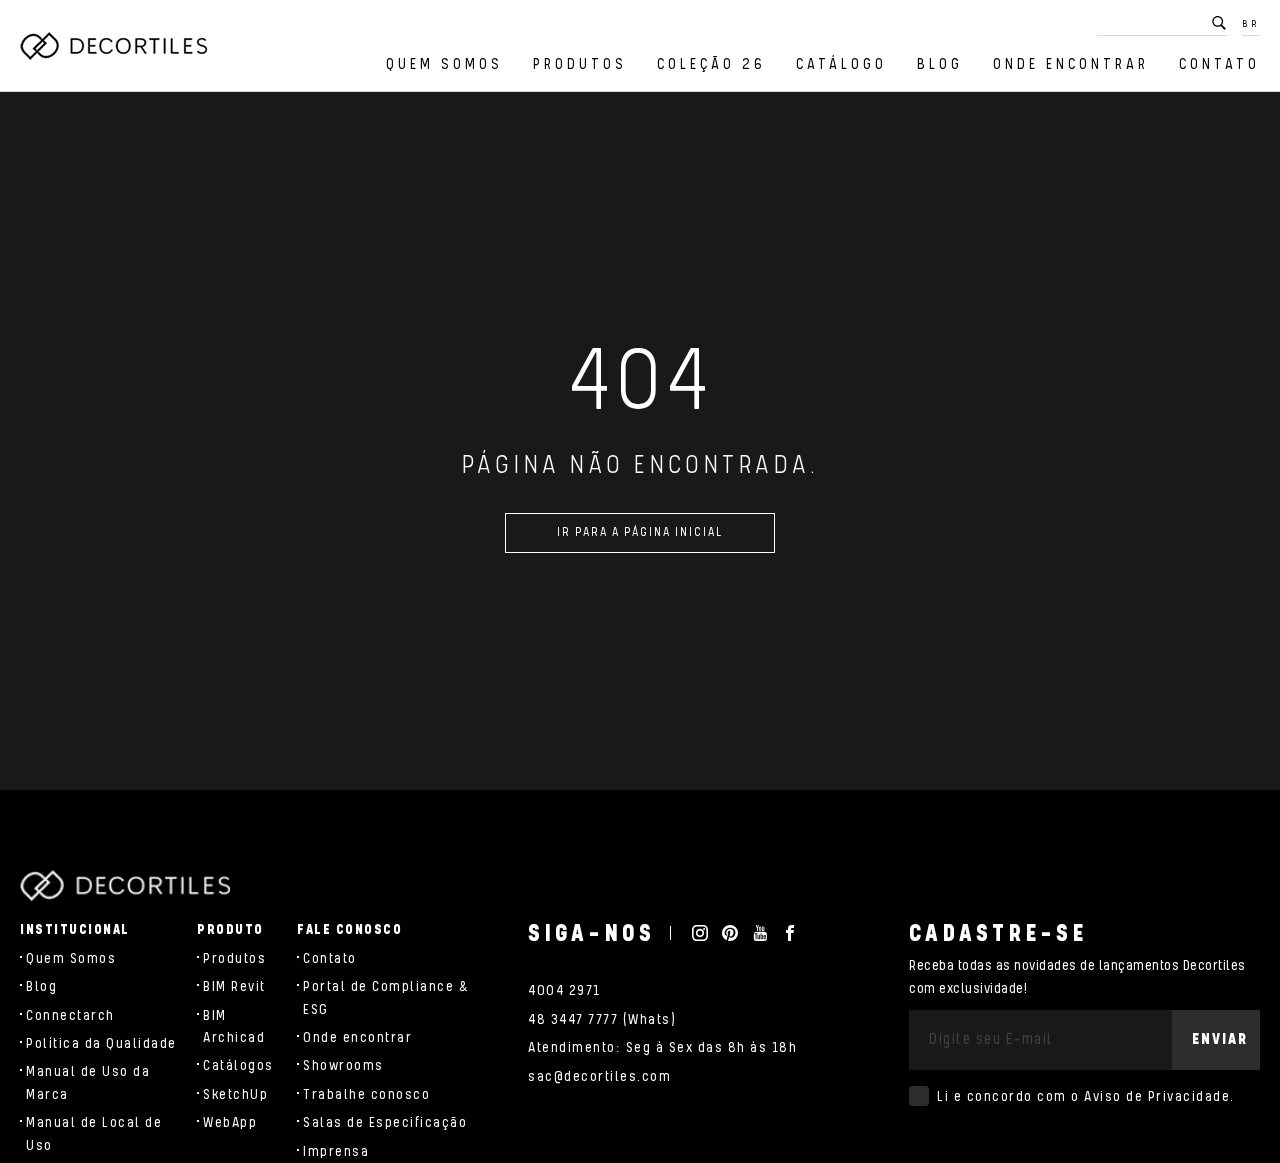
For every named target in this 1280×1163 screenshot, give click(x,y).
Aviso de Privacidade (1157, 1097)
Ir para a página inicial (640, 532)
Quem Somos (444, 64)
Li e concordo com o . (1086, 1097)
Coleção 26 (711, 64)
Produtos (580, 64)
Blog (940, 64)
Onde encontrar (1071, 64)
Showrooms (343, 1066)
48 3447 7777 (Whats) (602, 1020)
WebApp (230, 1123)
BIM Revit (234, 987)
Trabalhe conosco (366, 1095)
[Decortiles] (113, 46)
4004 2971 (564, 991)
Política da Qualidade (101, 1044)
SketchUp (235, 1095)
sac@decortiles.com (599, 1077)
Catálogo (841, 64)
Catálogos (238, 1066)
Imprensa (336, 1152)
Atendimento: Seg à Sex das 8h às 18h (662, 1048)
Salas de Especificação (385, 1123)
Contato (1219, 64)
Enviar (1220, 1039)
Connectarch (70, 1016)
